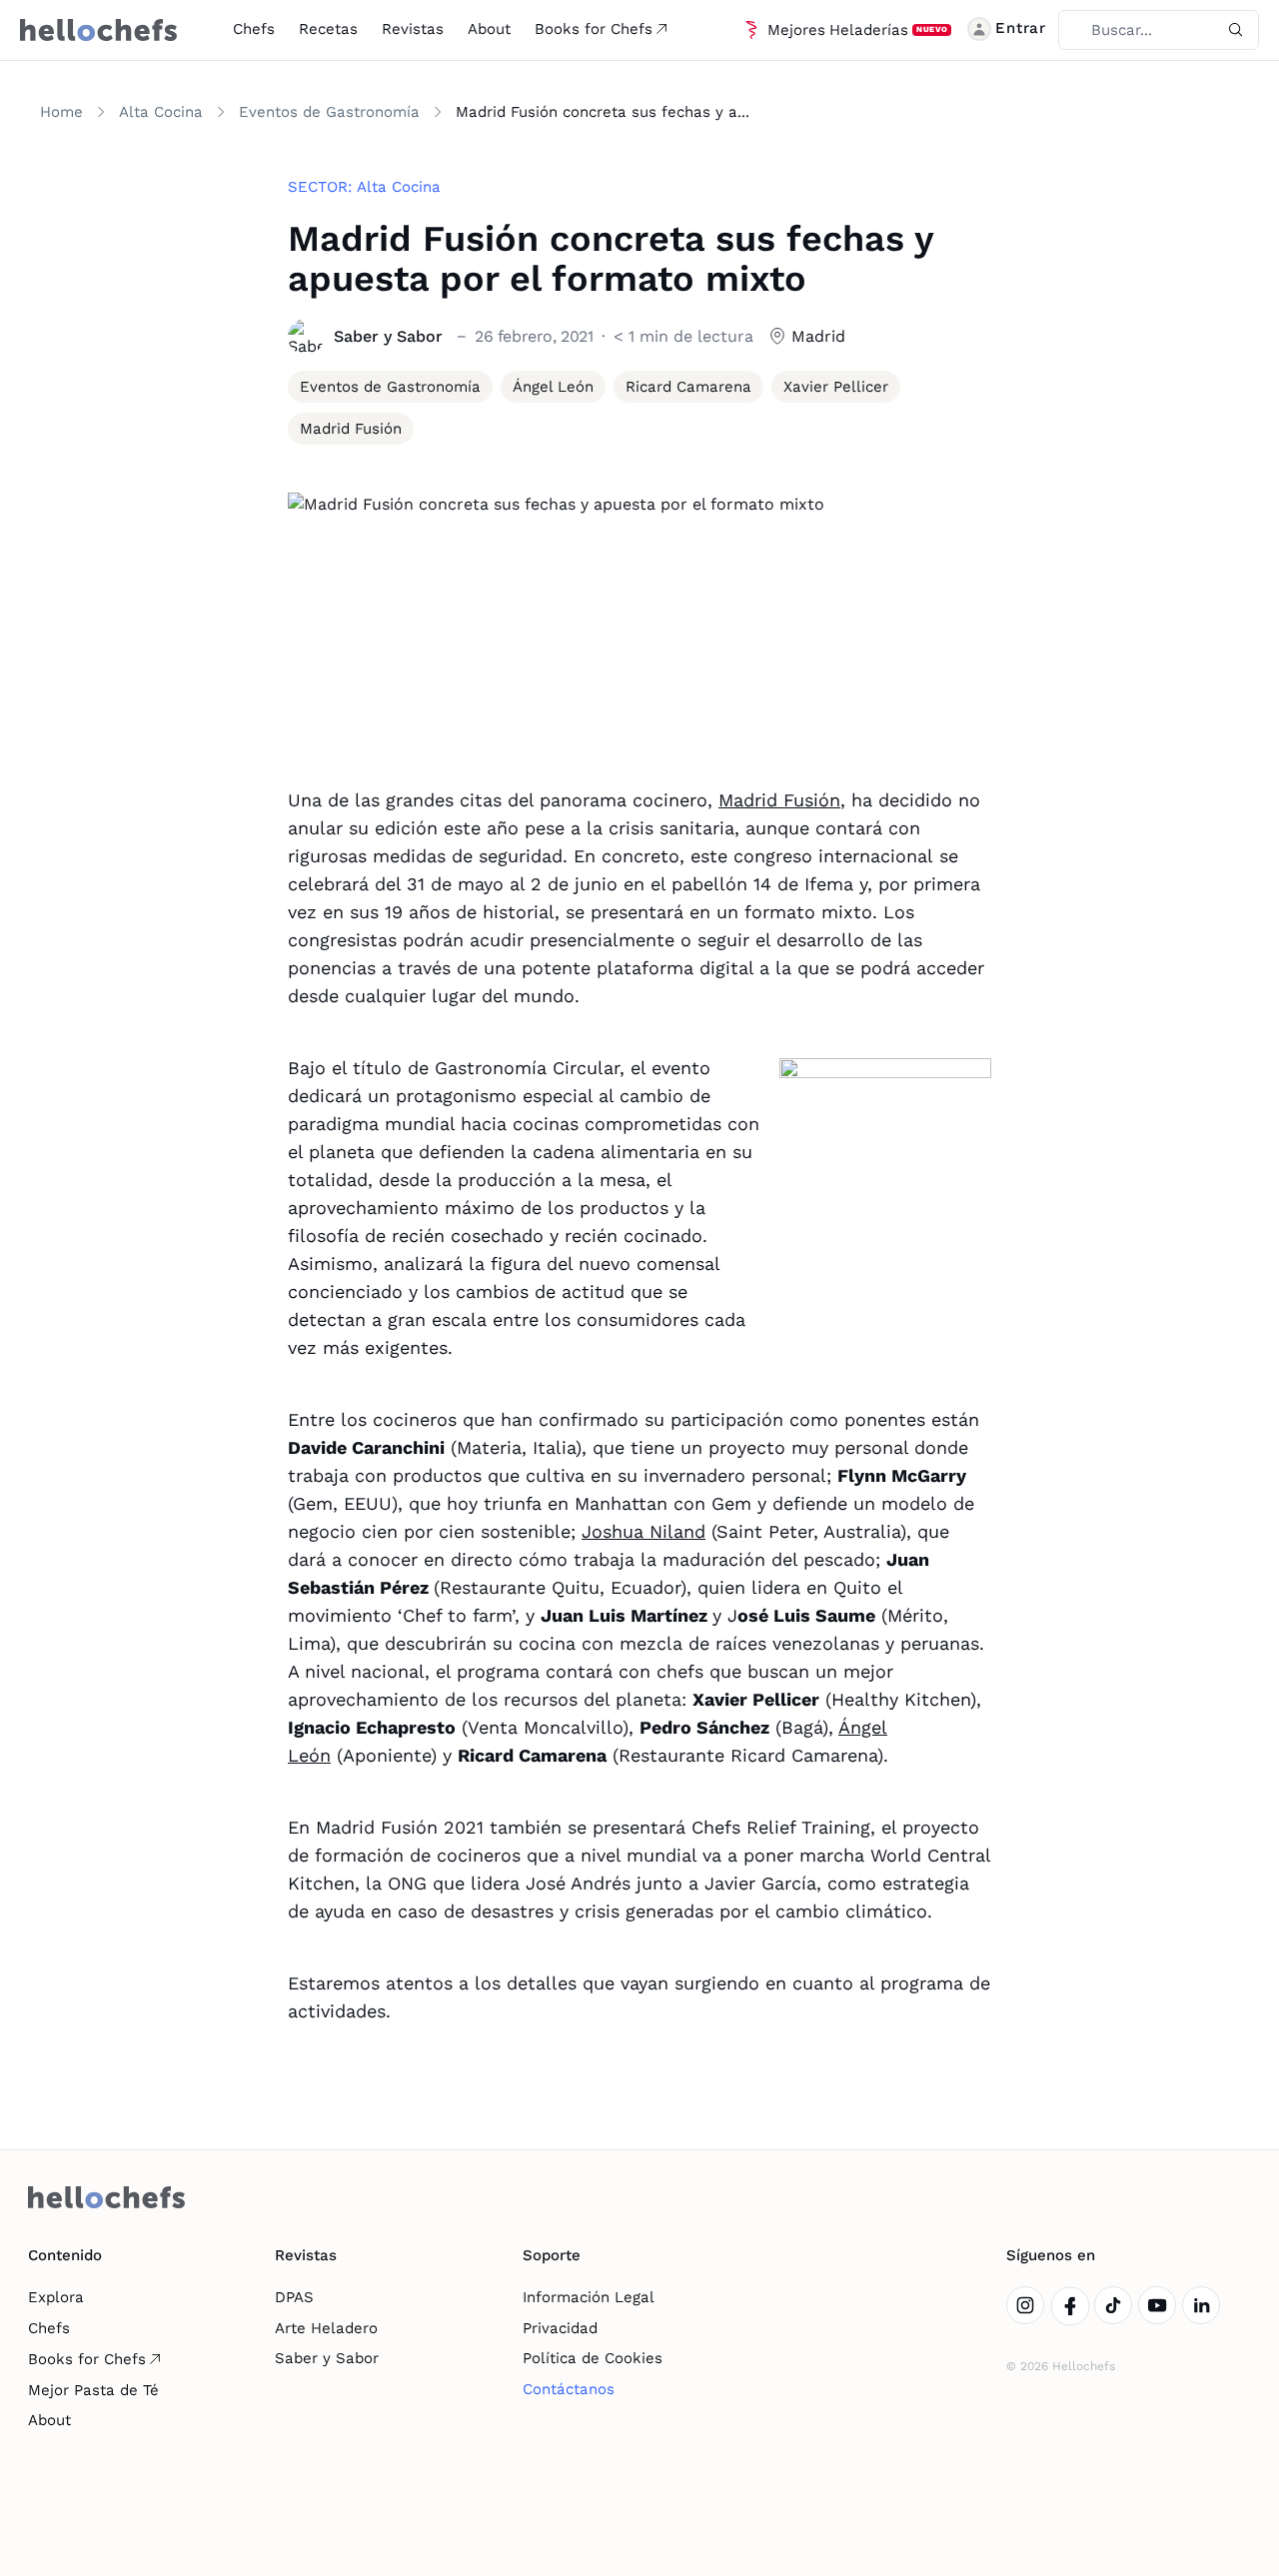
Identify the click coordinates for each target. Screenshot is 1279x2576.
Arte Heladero (326, 2328)
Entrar (1021, 28)
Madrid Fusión (779, 800)
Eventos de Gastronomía (329, 112)
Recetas (328, 29)
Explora (56, 2297)
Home (61, 112)
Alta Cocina (161, 112)
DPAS (294, 2297)
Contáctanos (569, 2389)
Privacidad (560, 2328)
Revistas (413, 29)
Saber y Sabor (327, 2358)
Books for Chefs (594, 29)
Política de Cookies (593, 2358)
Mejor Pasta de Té (93, 2390)
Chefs (254, 29)
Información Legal (589, 2297)
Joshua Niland (643, 1531)
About (489, 29)
